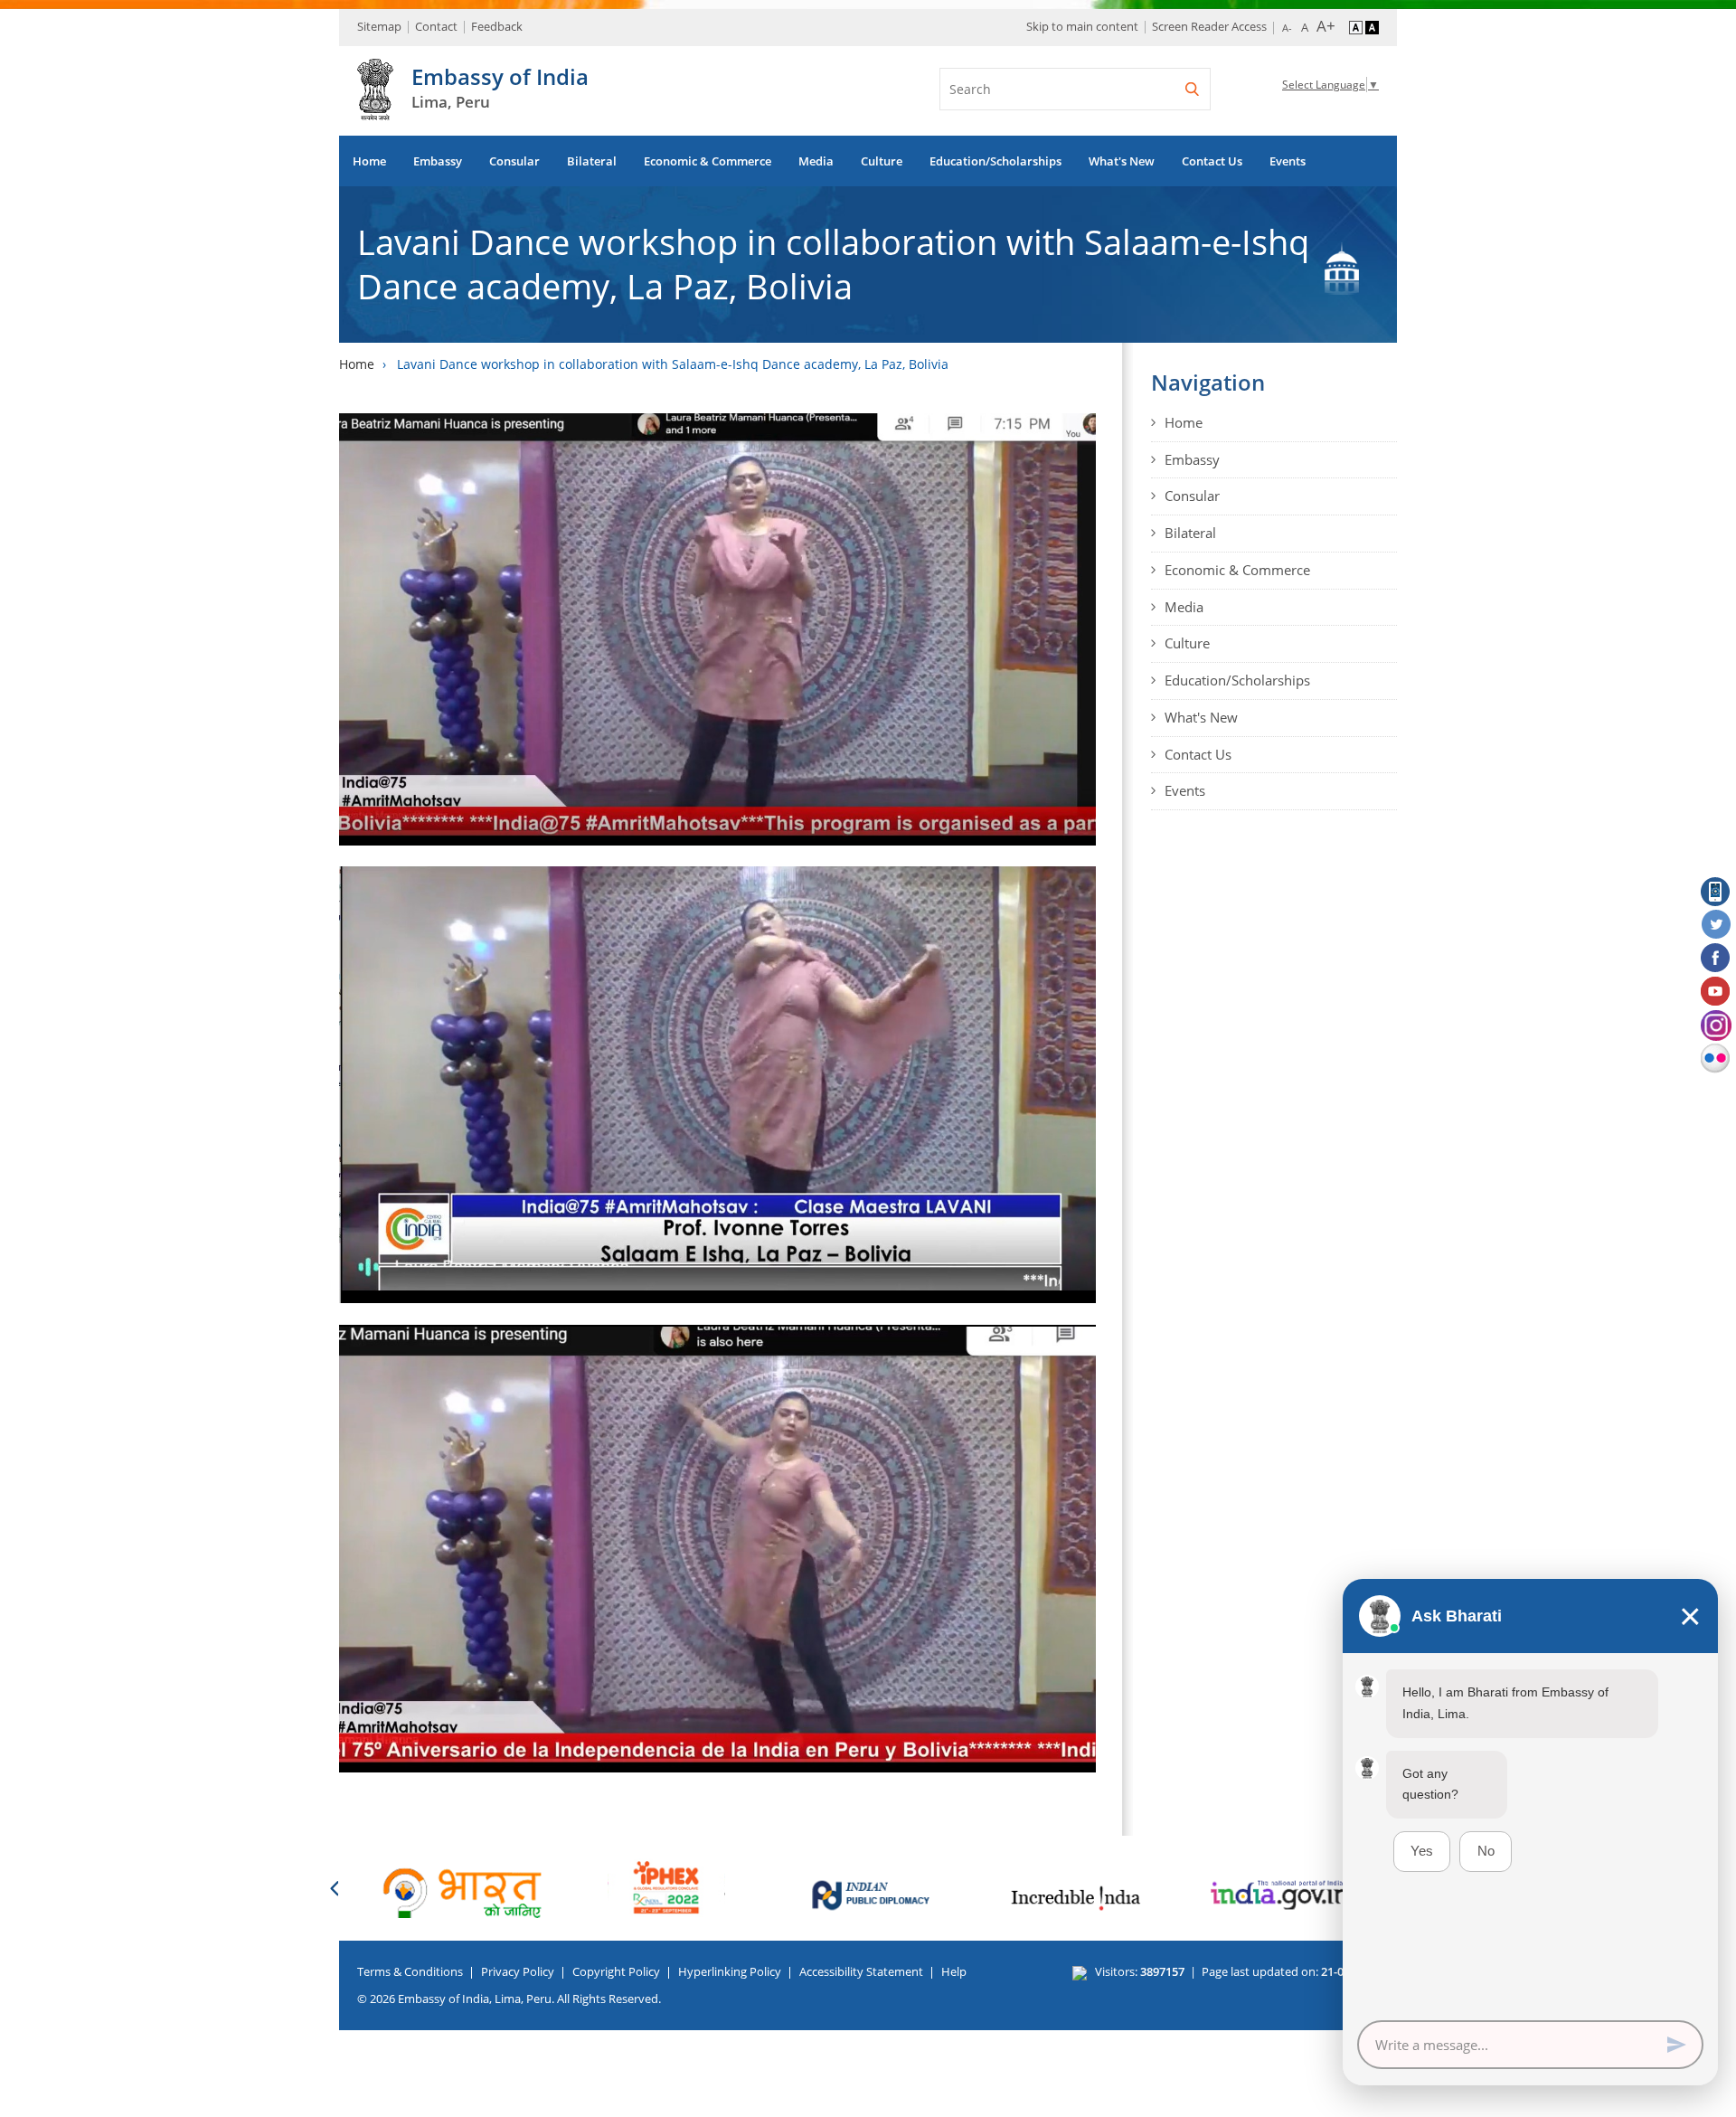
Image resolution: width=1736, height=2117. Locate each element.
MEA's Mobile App (1716, 892)
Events (1288, 161)
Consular (514, 161)
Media (816, 161)
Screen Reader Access (1209, 26)
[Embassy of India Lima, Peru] (375, 110)
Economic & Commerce (708, 161)
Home (369, 161)
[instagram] (1716, 1025)
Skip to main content (1082, 26)
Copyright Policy (616, 1971)
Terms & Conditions (410, 1971)
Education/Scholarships (995, 161)
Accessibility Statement (861, 1971)
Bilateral (592, 161)
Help (954, 1971)
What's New (1122, 161)
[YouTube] (1716, 992)
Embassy (438, 161)
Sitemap (379, 26)
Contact (436, 26)
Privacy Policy (518, 1971)
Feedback (497, 26)
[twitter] (1716, 925)
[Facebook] (1716, 959)
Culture (882, 161)
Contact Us (1212, 161)
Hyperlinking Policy (730, 1971)
